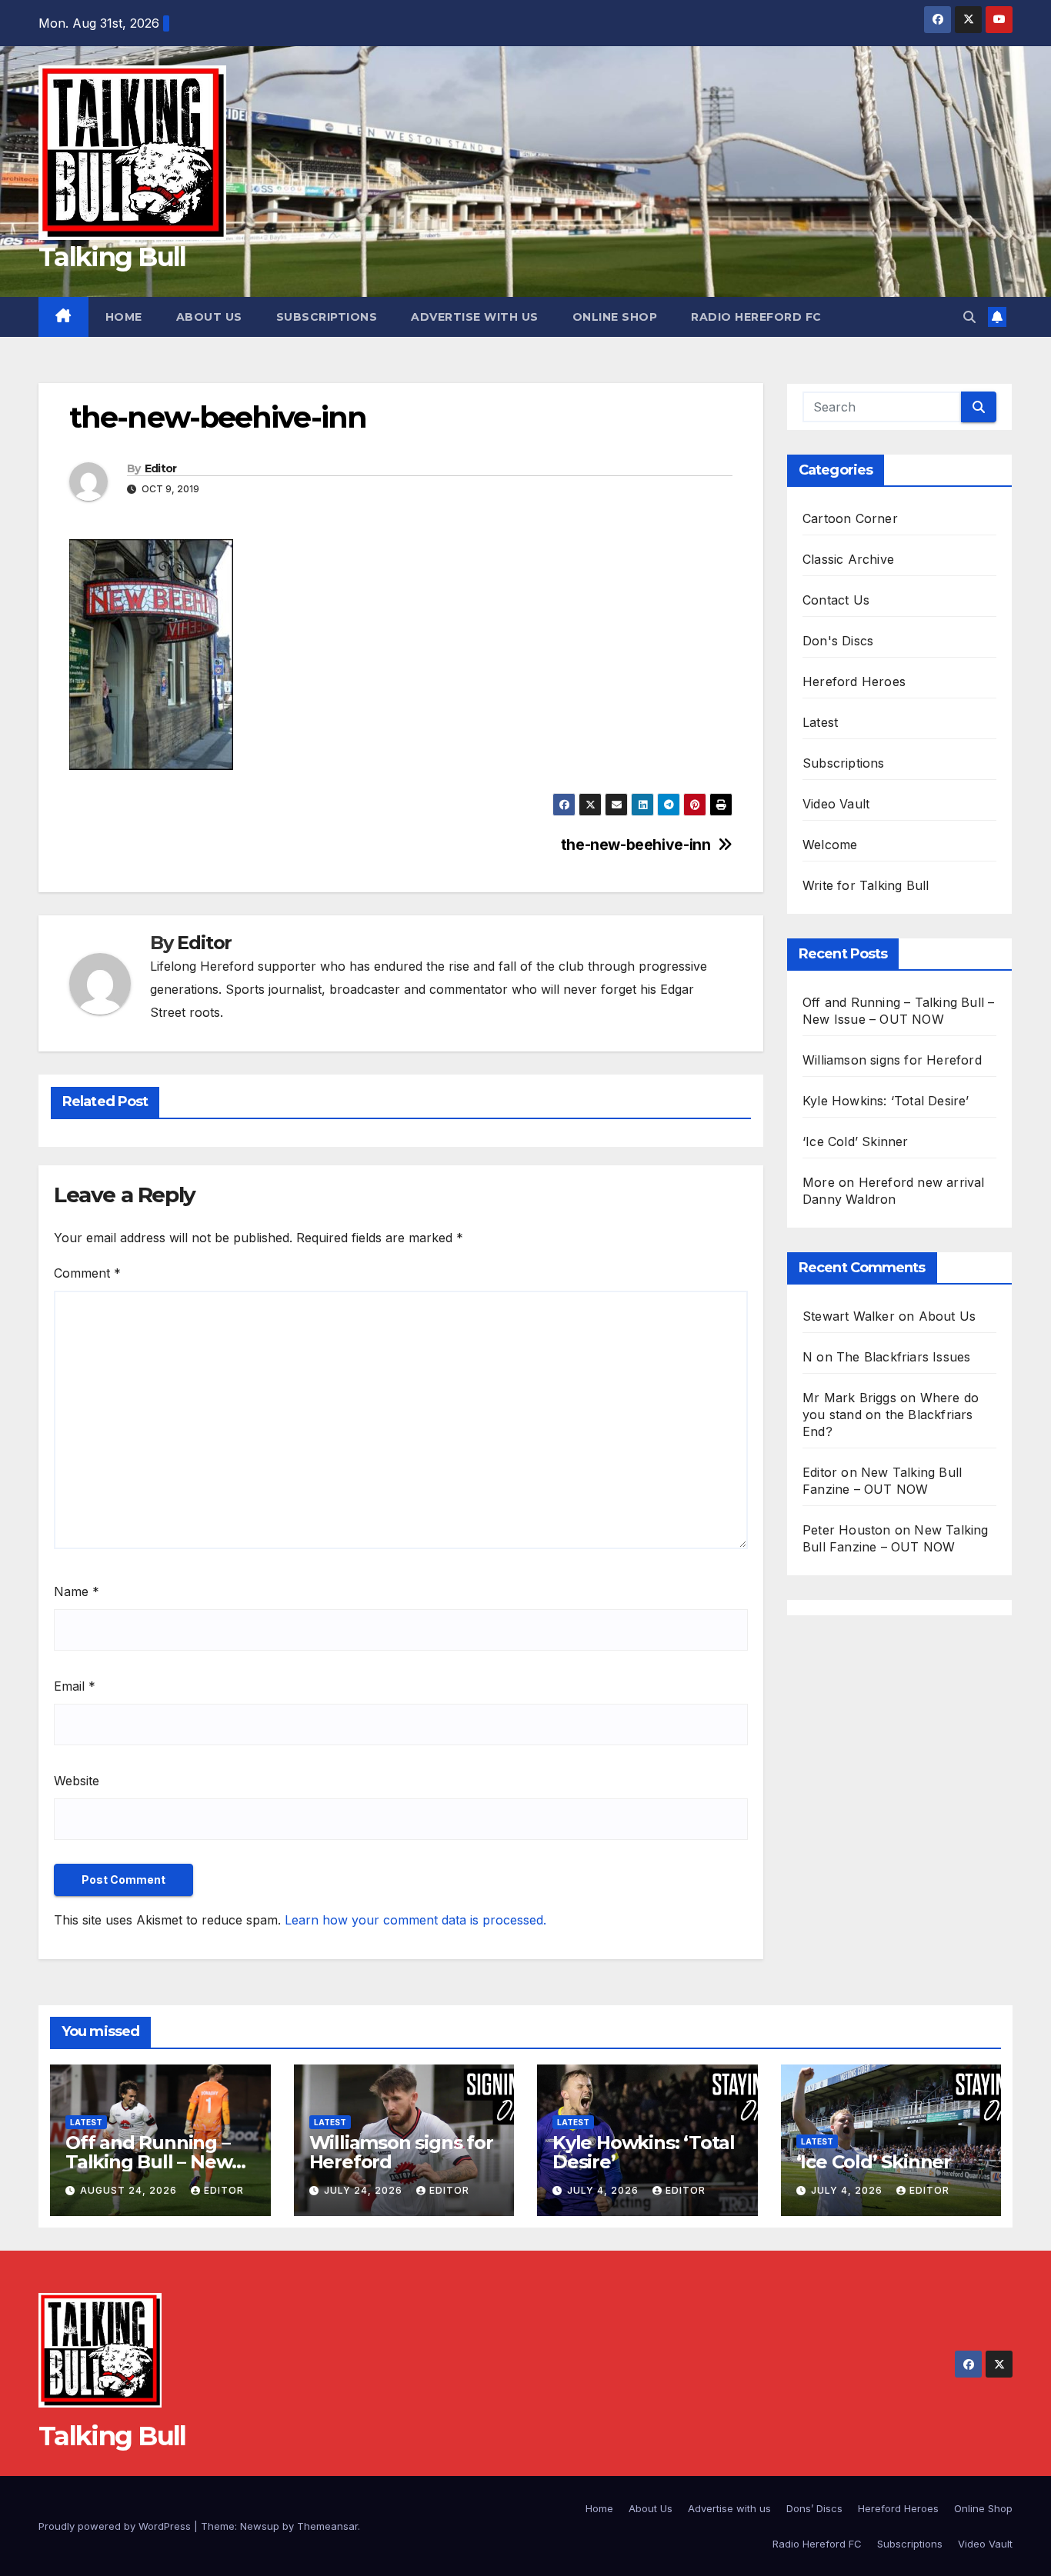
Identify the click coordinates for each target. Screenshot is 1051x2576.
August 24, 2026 (130, 2190)
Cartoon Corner (850, 518)
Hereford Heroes (854, 681)
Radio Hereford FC (756, 317)
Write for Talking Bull (866, 885)
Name (77, 1591)
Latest (820, 722)
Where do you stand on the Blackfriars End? (891, 1415)
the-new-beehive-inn (636, 845)
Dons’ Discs (814, 2508)
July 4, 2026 (604, 2190)
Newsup (260, 2526)
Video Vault (836, 804)
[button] (969, 317)
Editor (161, 468)
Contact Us (836, 600)
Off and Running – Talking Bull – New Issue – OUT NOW (148, 2162)
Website (77, 1781)
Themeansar (327, 2526)
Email (75, 1686)
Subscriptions (327, 317)
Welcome (830, 845)
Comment (87, 1273)
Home (124, 317)
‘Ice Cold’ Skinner (856, 1141)
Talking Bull (112, 257)
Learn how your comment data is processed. (415, 1920)
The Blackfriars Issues (903, 1357)
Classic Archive (848, 559)
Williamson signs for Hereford (892, 1060)
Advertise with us (475, 317)
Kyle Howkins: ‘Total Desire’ (886, 1101)
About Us (209, 317)
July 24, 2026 (365, 2190)
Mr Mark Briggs (849, 1398)
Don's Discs (838, 641)
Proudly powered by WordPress (116, 2526)
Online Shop (615, 317)
